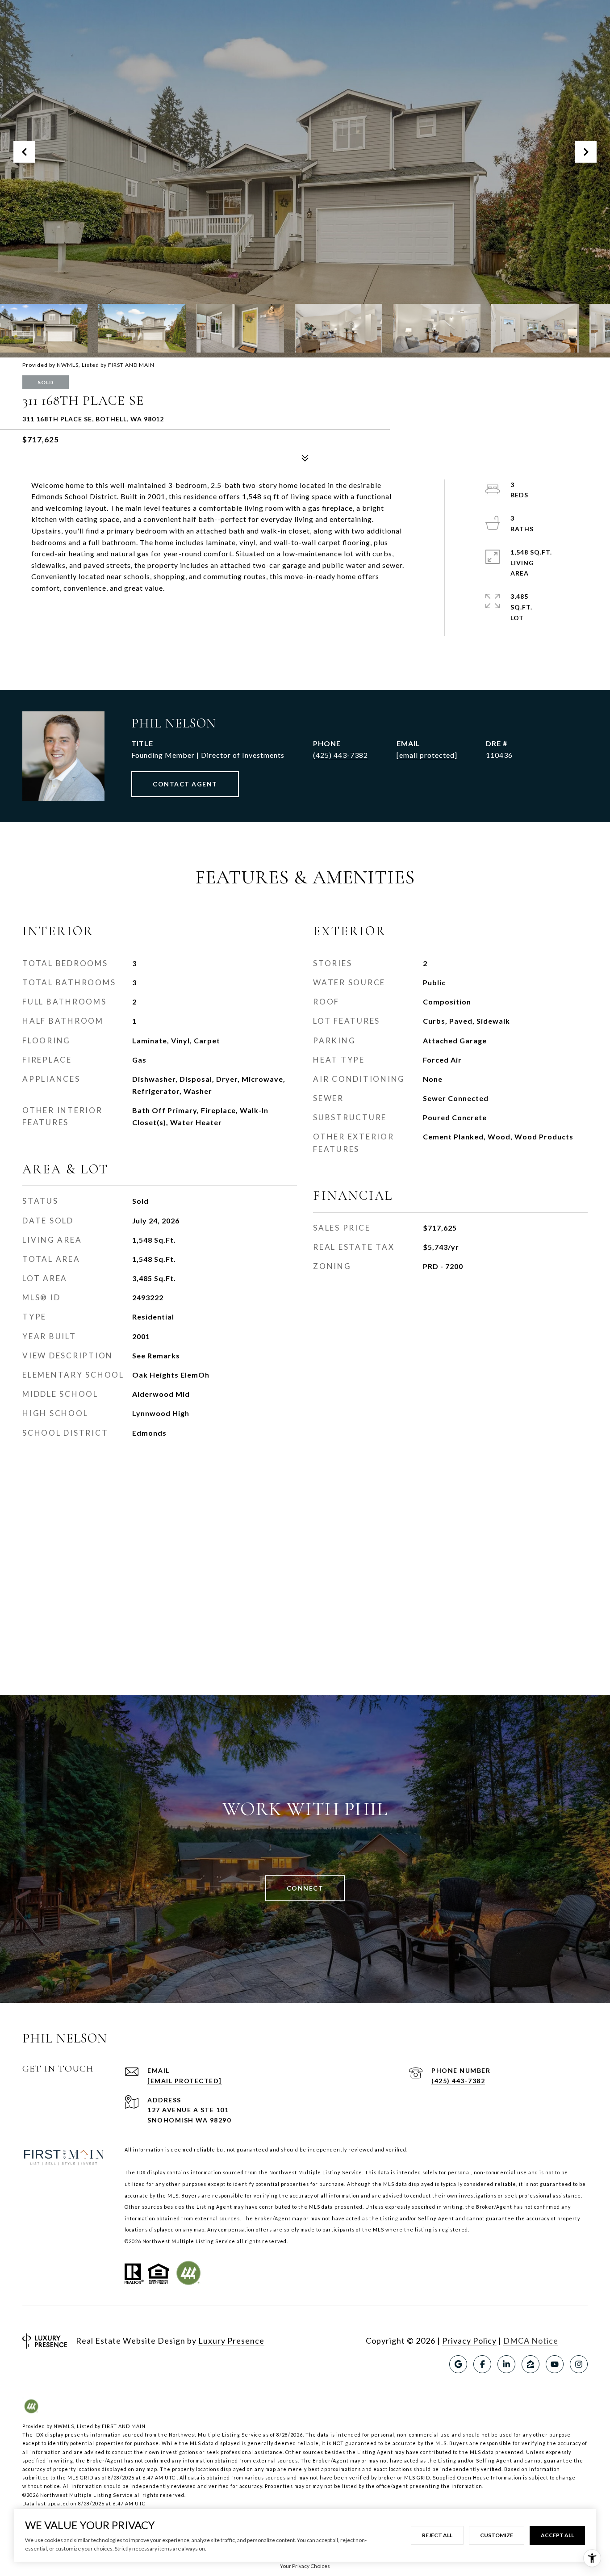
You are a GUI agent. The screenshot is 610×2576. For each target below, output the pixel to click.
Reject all (437, 2535)
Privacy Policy (469, 2341)
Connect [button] (305, 1888)
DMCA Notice (531, 2341)
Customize (497, 2535)
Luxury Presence (231, 2341)
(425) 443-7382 (341, 755)
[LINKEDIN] (506, 2364)
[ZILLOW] (531, 2364)
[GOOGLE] (458, 2364)
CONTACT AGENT (185, 784)
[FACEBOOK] (482, 2364)
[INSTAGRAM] (579, 2364)
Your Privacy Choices (305, 2566)
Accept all (557, 2535)
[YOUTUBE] (555, 2364)
